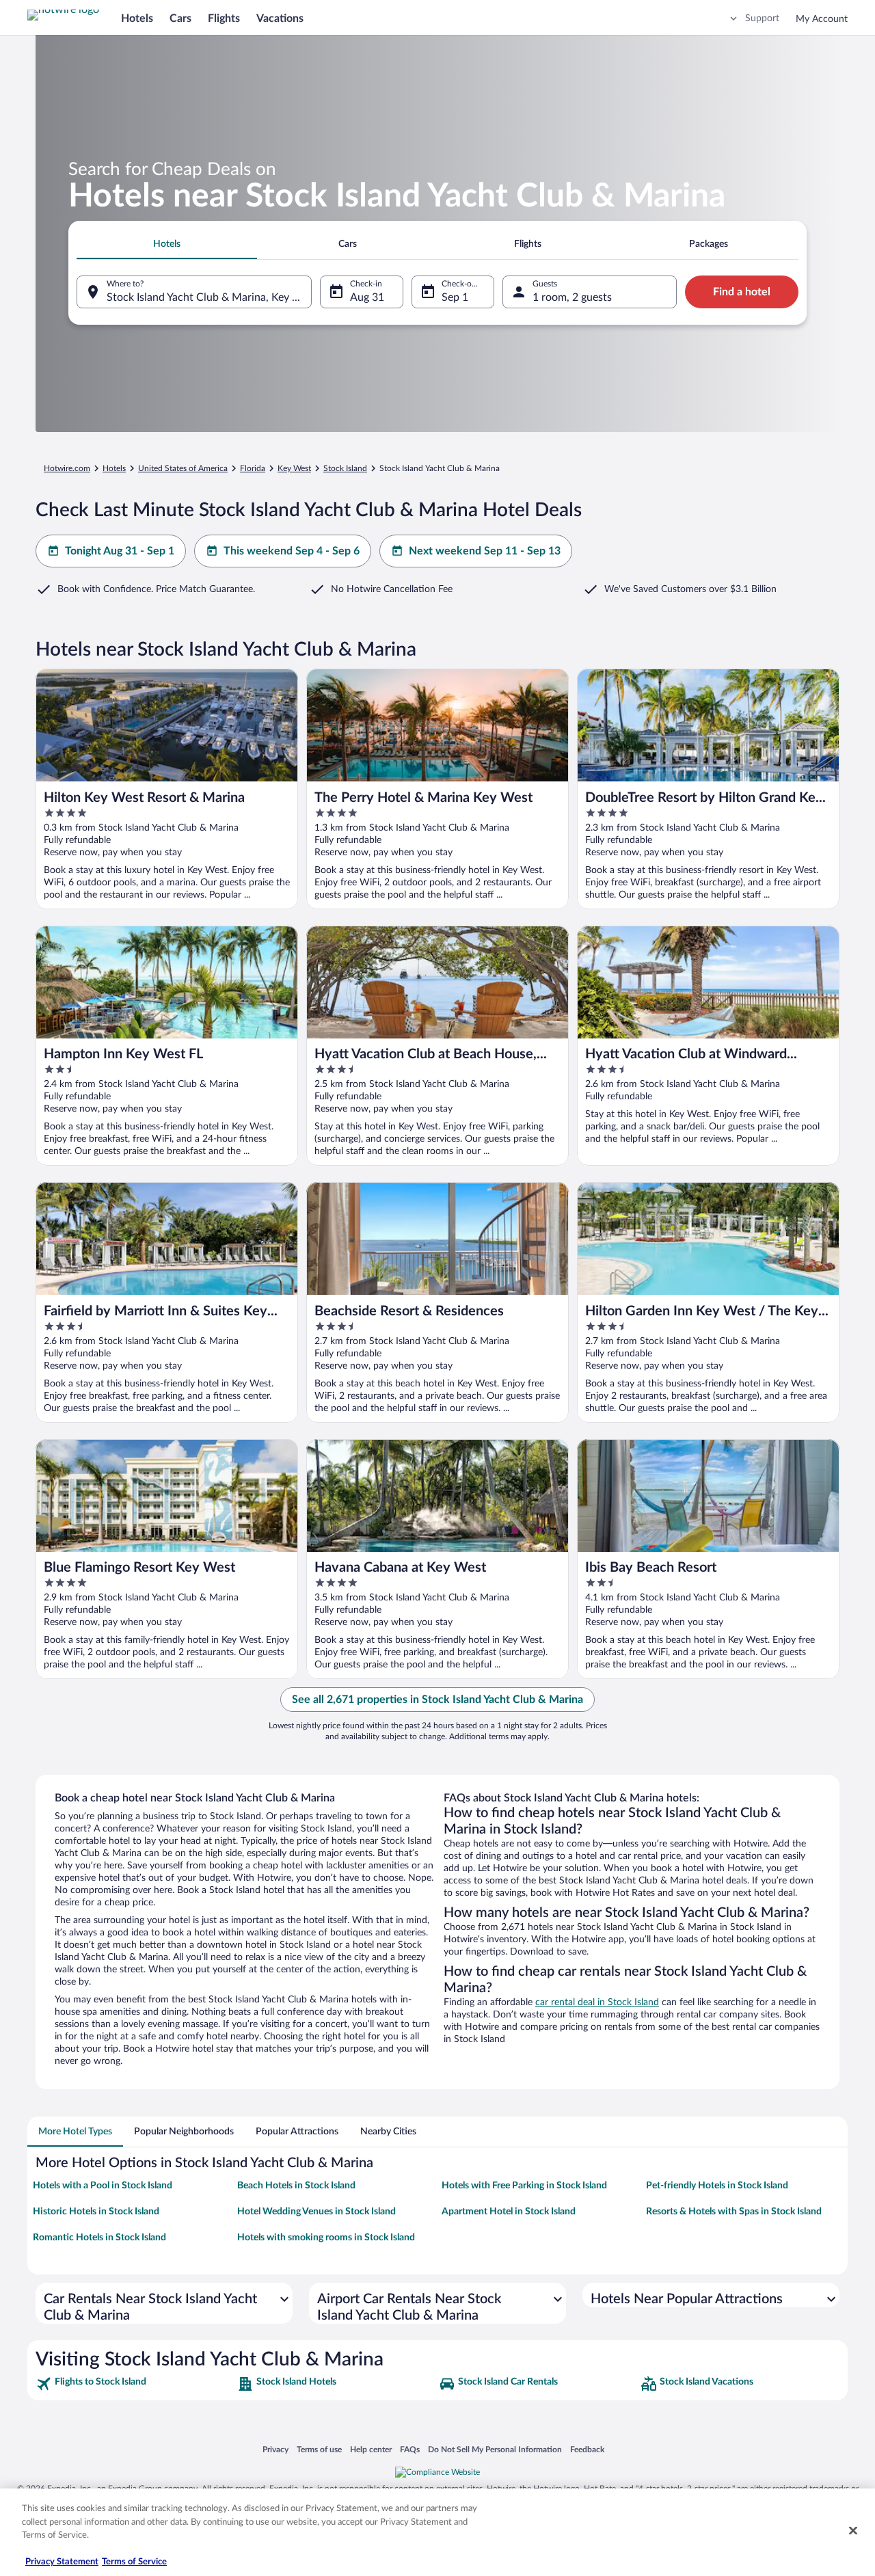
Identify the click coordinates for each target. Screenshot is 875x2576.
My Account (822, 19)
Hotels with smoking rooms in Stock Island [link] (326, 2238)
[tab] (167, 244)
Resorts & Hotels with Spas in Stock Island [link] (734, 2212)
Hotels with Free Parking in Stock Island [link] (524, 2186)
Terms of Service (134, 2562)
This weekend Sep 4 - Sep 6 (292, 551)
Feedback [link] (587, 2449)
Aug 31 (367, 297)
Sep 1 (455, 297)
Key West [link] (294, 468)
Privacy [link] (275, 2449)
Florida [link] (253, 468)
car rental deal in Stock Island (597, 2002)
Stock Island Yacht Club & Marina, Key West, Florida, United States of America (209, 297)
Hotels (137, 18)
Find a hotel (742, 292)
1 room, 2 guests (572, 297)
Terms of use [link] (319, 2449)
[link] (135, 2384)
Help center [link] (371, 2449)
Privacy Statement (62, 2562)
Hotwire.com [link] (67, 468)
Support (762, 18)
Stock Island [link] (345, 468)
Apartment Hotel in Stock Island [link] (509, 2212)
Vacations (280, 18)
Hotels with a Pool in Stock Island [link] (103, 2186)
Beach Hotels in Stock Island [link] (296, 2186)
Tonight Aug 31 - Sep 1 (120, 551)
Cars (180, 18)
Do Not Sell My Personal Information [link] (495, 2449)
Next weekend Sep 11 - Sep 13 (485, 551)
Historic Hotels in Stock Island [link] (96, 2212)
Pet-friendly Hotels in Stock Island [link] (717, 2186)
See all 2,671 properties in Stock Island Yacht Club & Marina (437, 1700)
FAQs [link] (410, 2449)
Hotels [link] (114, 468)
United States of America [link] (183, 468)
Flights (224, 18)
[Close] (853, 2531)
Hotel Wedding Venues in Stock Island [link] (317, 2212)
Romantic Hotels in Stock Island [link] (99, 2238)
